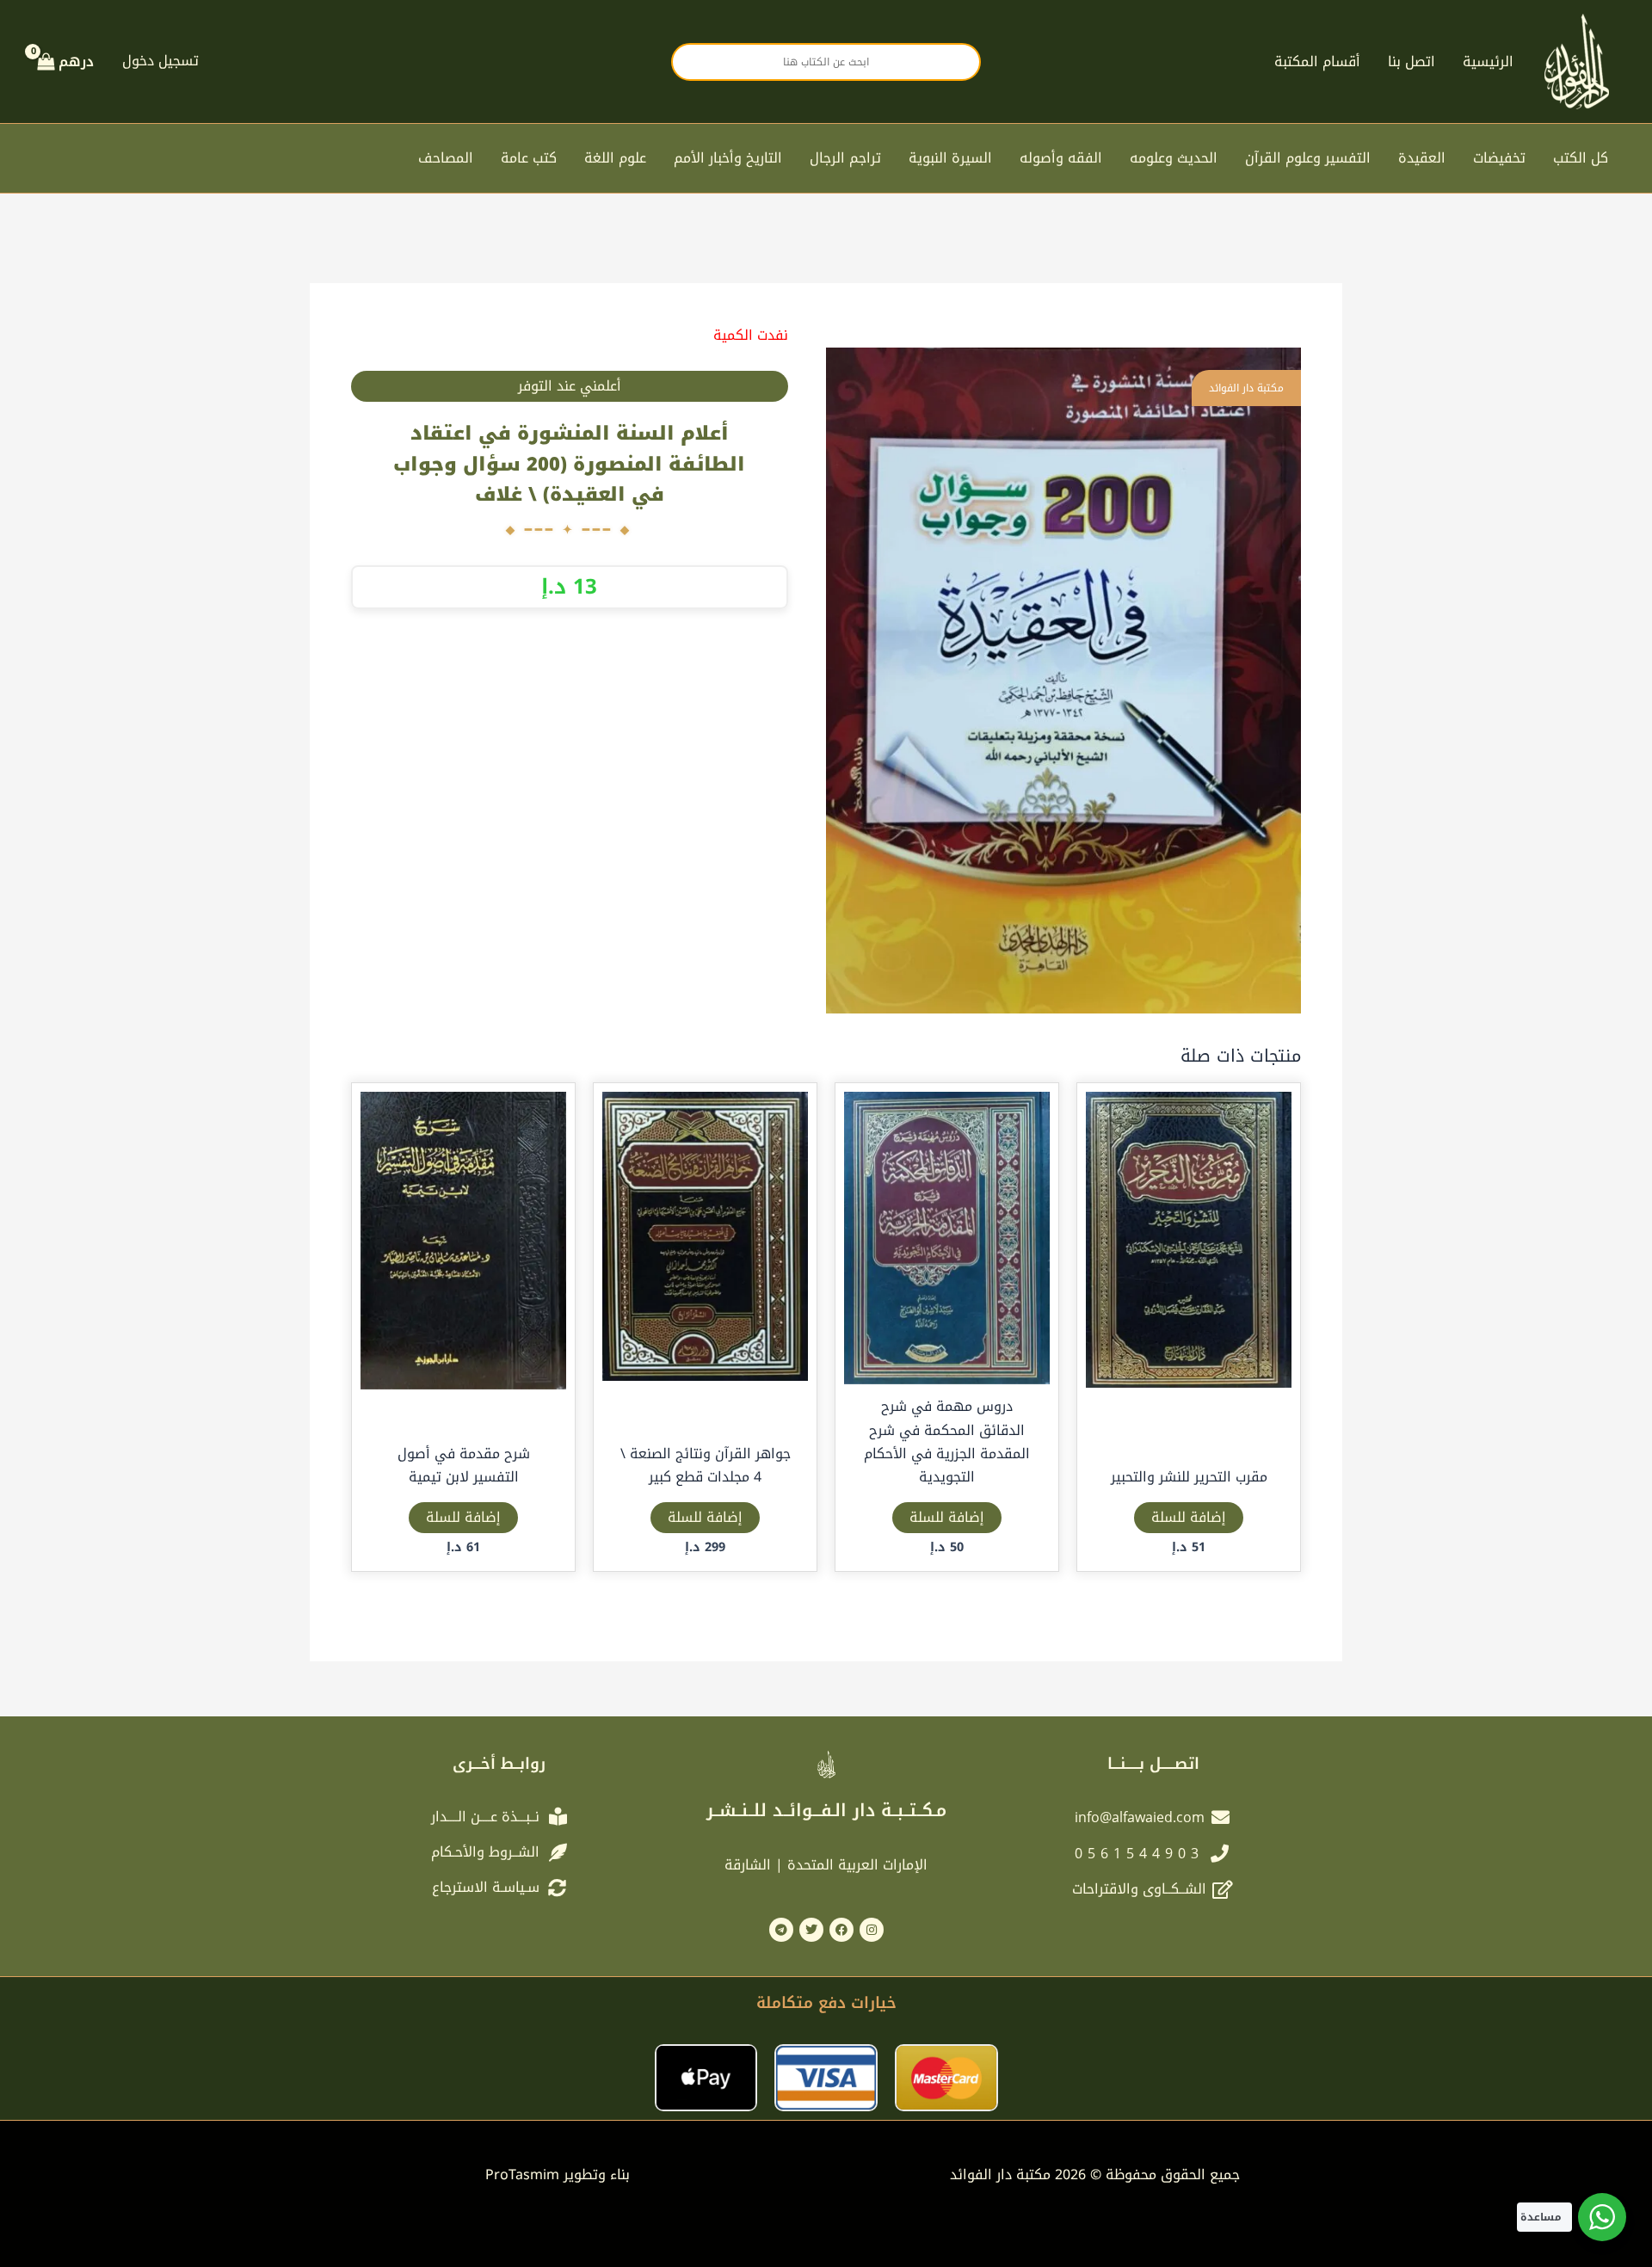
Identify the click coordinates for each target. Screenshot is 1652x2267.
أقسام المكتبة (1317, 62)
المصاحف (446, 158)
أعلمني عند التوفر (570, 386)
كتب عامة (529, 158)
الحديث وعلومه (1174, 158)
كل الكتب (1581, 158)
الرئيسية (1488, 62)
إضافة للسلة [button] (1189, 1517)
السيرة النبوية (950, 158)
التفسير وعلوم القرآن (1308, 158)
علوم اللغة (615, 158)
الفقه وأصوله (1061, 158)
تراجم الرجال (845, 158)
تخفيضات (1499, 158)
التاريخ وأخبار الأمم (728, 158)
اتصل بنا (1412, 62)
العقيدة (1422, 158)
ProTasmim (558, 2175)
